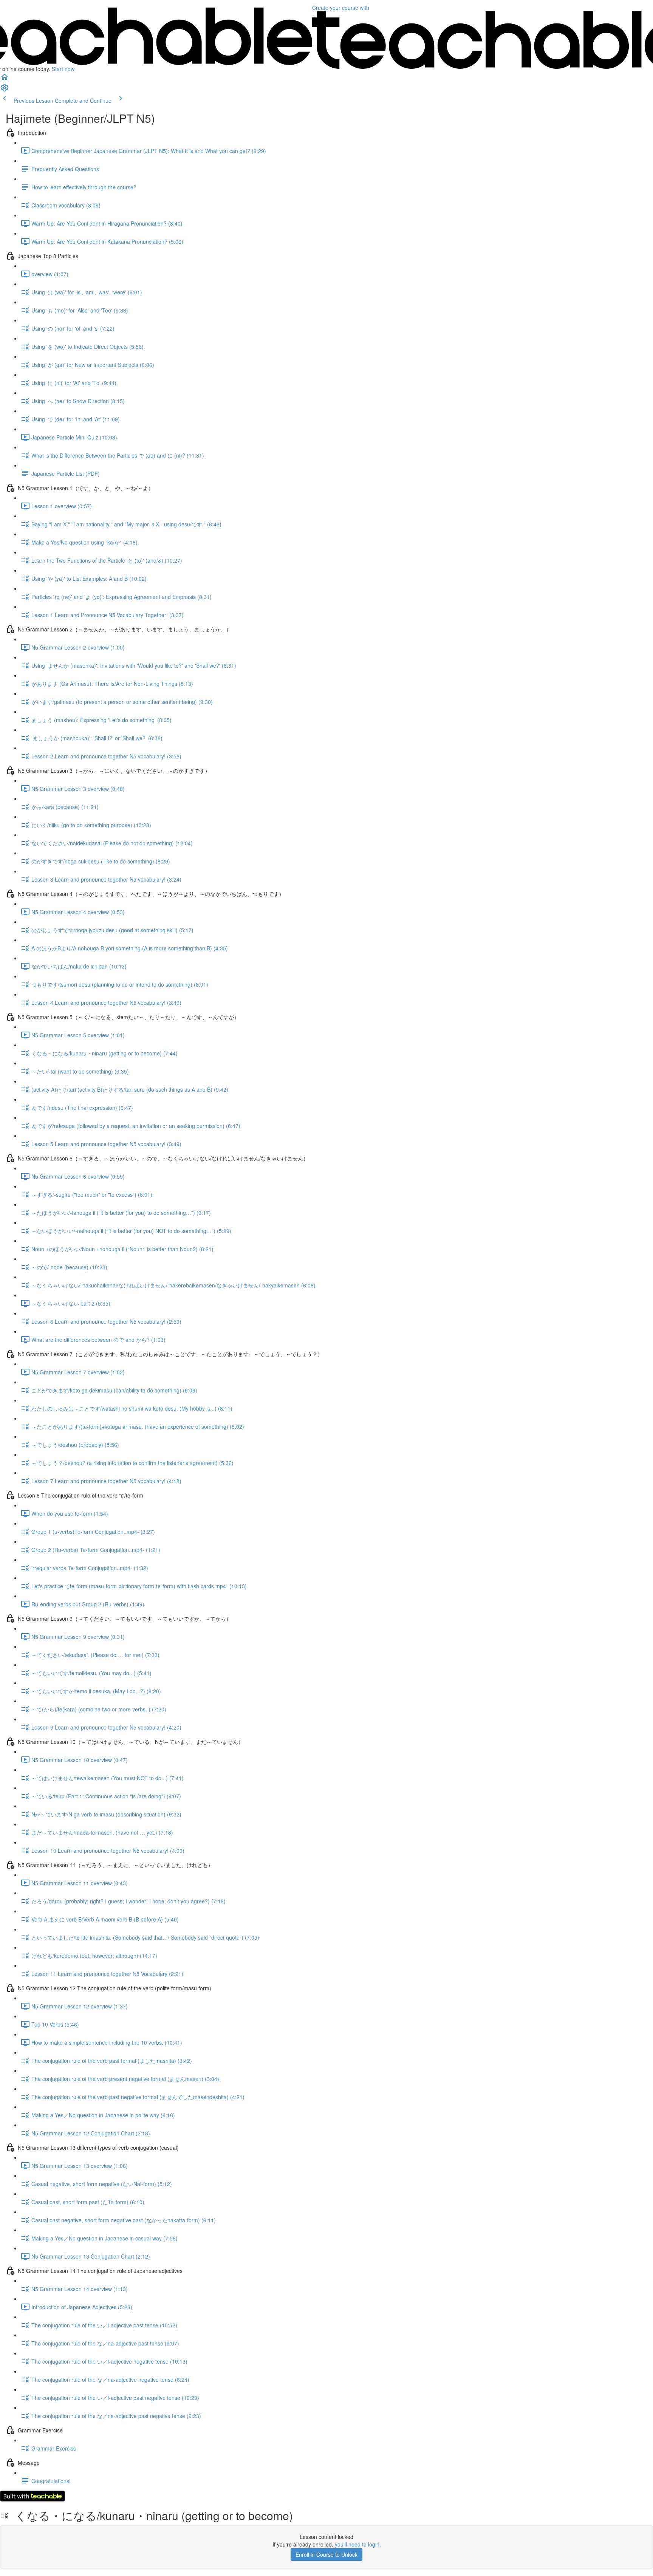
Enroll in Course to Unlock (326, 2554)
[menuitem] (5, 90)
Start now (63, 69)
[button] (5, 79)
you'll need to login (357, 2544)
